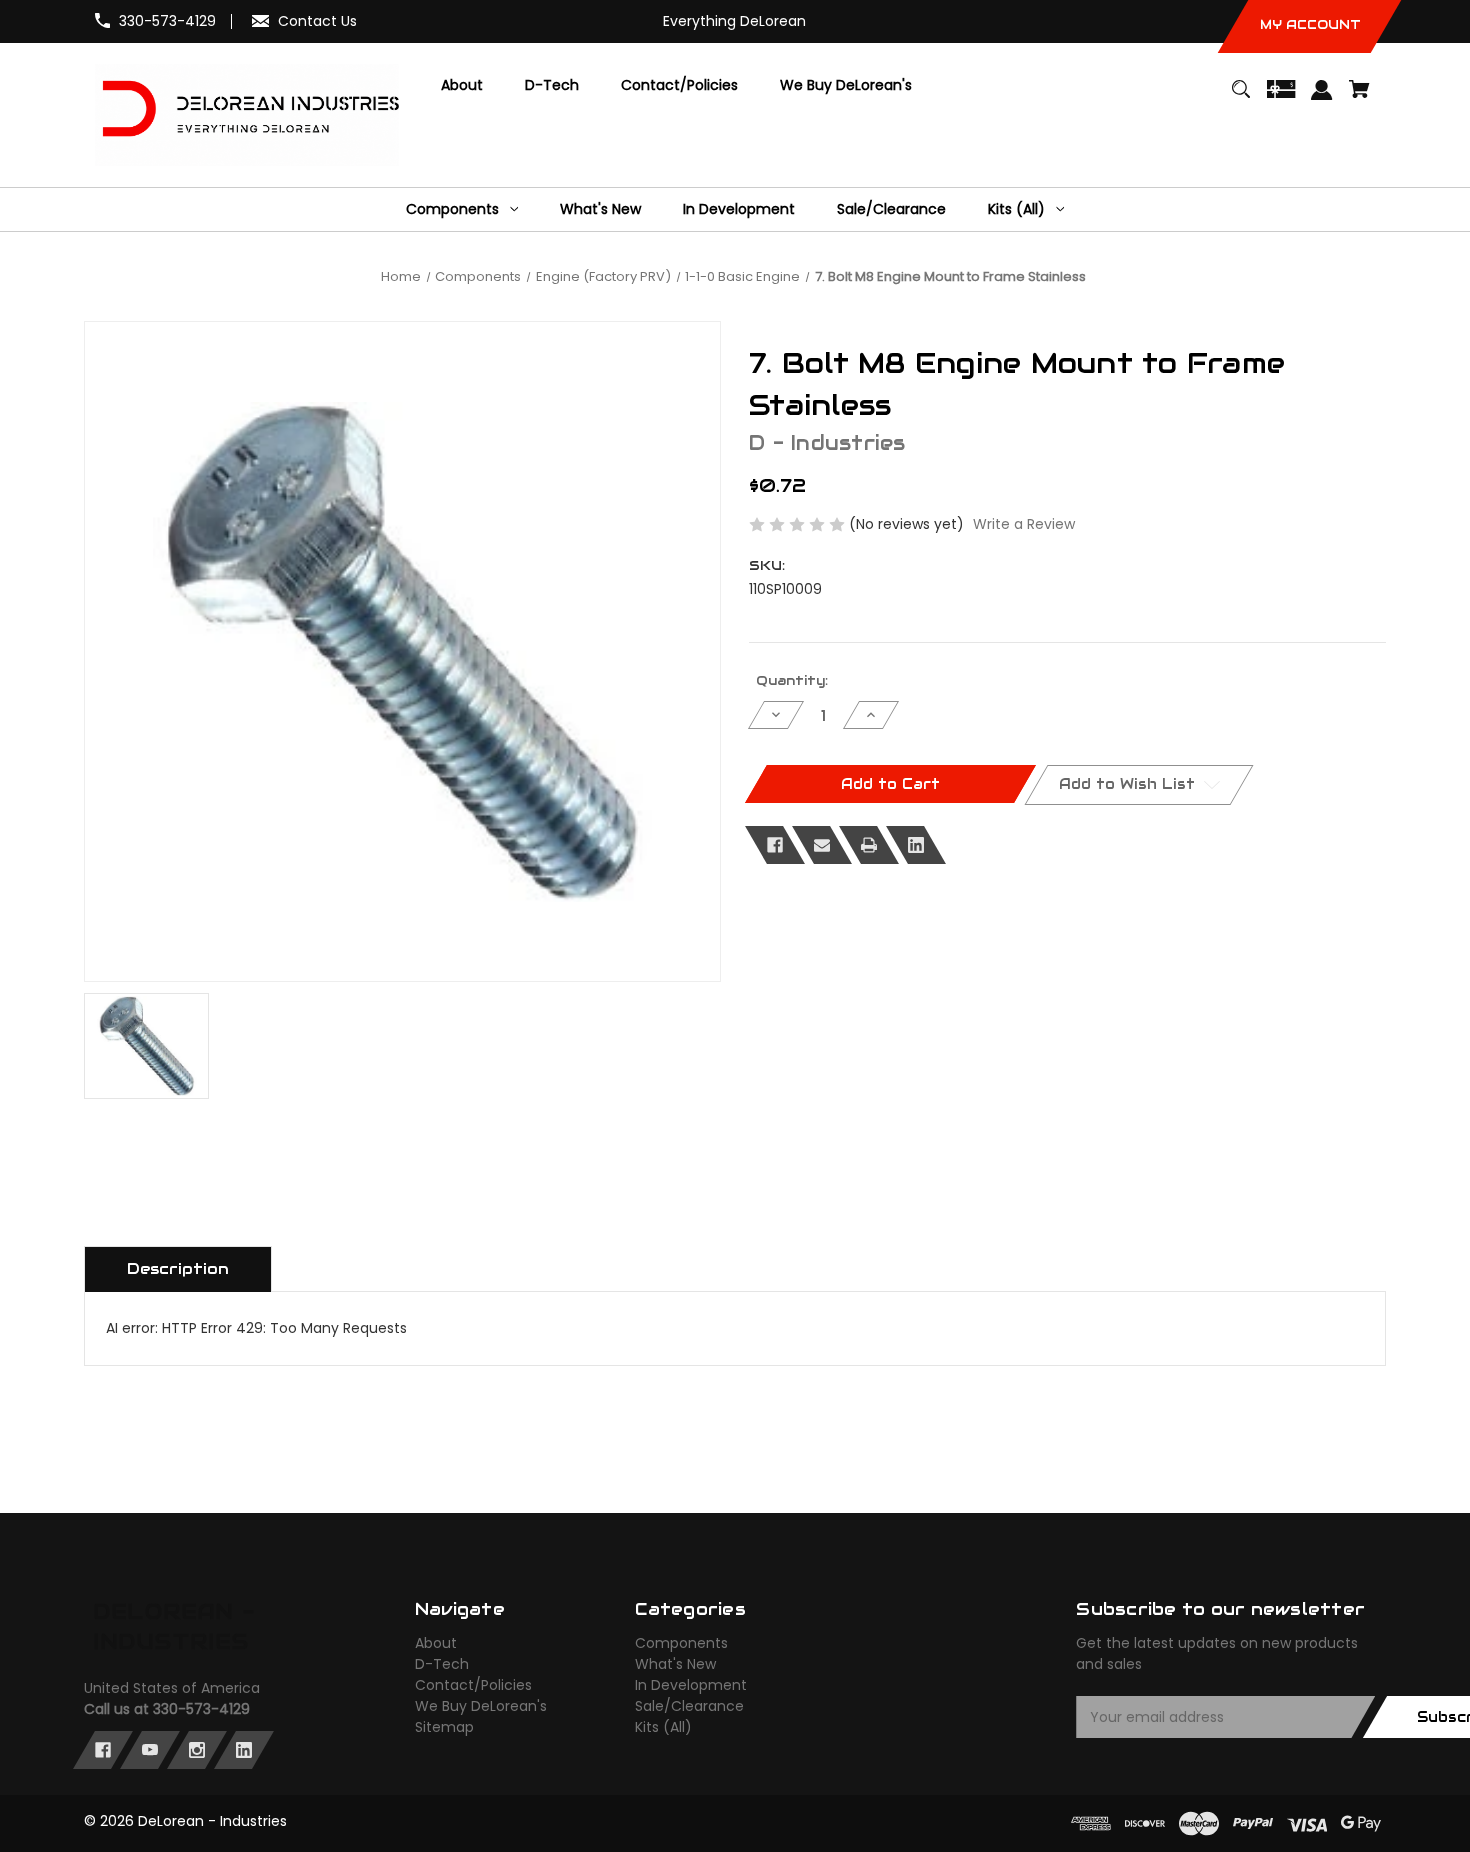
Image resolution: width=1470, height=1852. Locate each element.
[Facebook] (775, 845)
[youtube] (150, 1750)
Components (681, 1643)
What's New (675, 1664)
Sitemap (444, 1727)
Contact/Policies (473, 1685)
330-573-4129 (167, 21)
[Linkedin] (916, 845)
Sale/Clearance (689, 1706)
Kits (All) (663, 1727)
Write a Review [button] (1024, 524)
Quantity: (792, 680)
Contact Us (317, 21)
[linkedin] (244, 1750)
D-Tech (442, 1664)
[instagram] (197, 1750)
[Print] (869, 845)
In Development (691, 1685)
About (436, 1643)
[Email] (822, 845)
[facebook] (103, 1750)
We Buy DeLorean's (481, 1706)
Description (178, 1268)
